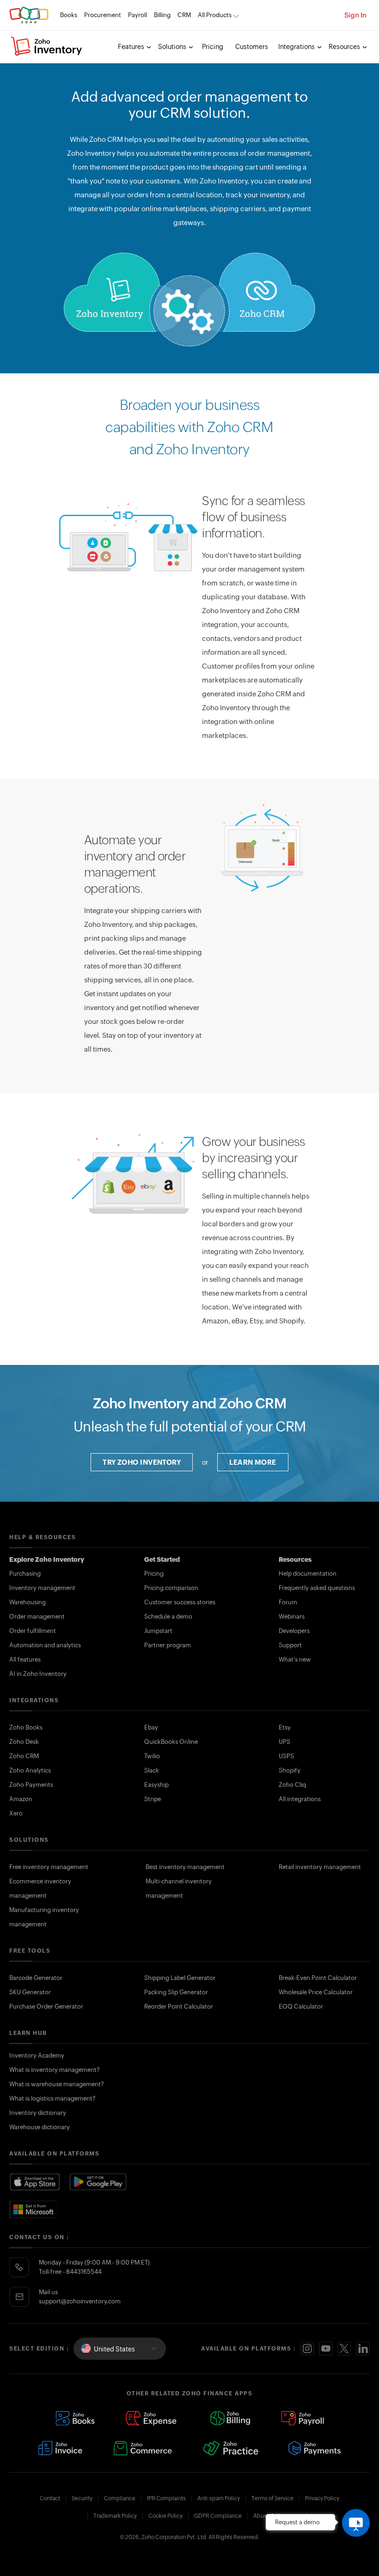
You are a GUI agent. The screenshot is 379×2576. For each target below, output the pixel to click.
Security (82, 2498)
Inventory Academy (37, 2055)
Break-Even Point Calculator (318, 1978)
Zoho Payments (31, 1785)
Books (69, 15)
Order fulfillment (33, 1631)
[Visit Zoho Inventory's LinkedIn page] (363, 2349)
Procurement (103, 15)
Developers (294, 1631)
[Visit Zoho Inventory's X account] (344, 2349)
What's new (295, 1659)
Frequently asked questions (317, 1588)
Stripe (153, 1799)
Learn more (253, 1462)
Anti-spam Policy (219, 2498)
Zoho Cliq (292, 1785)
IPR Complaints (166, 2498)
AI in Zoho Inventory (38, 1674)
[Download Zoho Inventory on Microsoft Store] (34, 2209)
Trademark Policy (115, 2516)
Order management (37, 1617)
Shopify (290, 1770)
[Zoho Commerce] (142, 2448)
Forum (288, 1602)
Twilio (152, 1756)
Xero (16, 1813)
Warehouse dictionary (40, 2127)
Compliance (120, 2498)
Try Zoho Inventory (142, 1462)
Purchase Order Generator (46, 2007)
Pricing (213, 47)
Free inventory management (49, 1867)
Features (132, 47)
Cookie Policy (165, 2516)
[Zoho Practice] (230, 2448)
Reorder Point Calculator (179, 2007)
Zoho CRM (24, 1756)
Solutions (173, 47)
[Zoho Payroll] (303, 2418)
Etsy (285, 1727)
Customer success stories (180, 1602)
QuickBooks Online (171, 1742)
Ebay (151, 1727)
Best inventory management (185, 1867)
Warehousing (28, 1602)
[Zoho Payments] (315, 2448)
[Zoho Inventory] (47, 47)
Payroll (138, 15)
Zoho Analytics (30, 1770)
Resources (345, 47)
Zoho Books (26, 1727)
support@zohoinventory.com (80, 2301)
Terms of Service (272, 2498)
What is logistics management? (52, 2098)
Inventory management (42, 1588)
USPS (286, 1756)
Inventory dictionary (38, 2113)
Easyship (156, 1785)
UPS (284, 1742)
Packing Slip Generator (176, 1992)
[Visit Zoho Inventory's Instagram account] (307, 2349)
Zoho (29, 15)
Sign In (355, 15)
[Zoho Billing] (230, 2418)
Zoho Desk (24, 1742)
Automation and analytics (45, 1645)
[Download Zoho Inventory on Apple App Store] (35, 2182)
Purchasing (25, 1574)
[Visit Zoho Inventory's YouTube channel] (326, 2349)
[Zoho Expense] (153, 2418)
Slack (152, 1770)
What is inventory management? (55, 2070)
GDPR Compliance (218, 2516)
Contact (50, 2498)
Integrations (297, 47)
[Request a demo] (356, 2523)
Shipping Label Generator (180, 1978)
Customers (252, 47)
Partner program (168, 1645)
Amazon (21, 1799)
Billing (162, 15)
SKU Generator (30, 1992)
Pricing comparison (171, 1588)
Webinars (292, 1617)
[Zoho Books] (75, 2418)
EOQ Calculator (301, 2007)
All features (25, 1659)
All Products (215, 15)
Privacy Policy (322, 2498)
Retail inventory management (320, 1867)
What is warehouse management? (57, 2084)
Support (290, 1645)
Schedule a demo (168, 1617)
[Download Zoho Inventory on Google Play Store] (98, 2182)
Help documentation (308, 1574)
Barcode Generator (36, 1978)
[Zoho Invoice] (60, 2448)
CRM (184, 15)
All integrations (300, 1799)
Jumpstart (158, 1631)
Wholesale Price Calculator (316, 1992)
